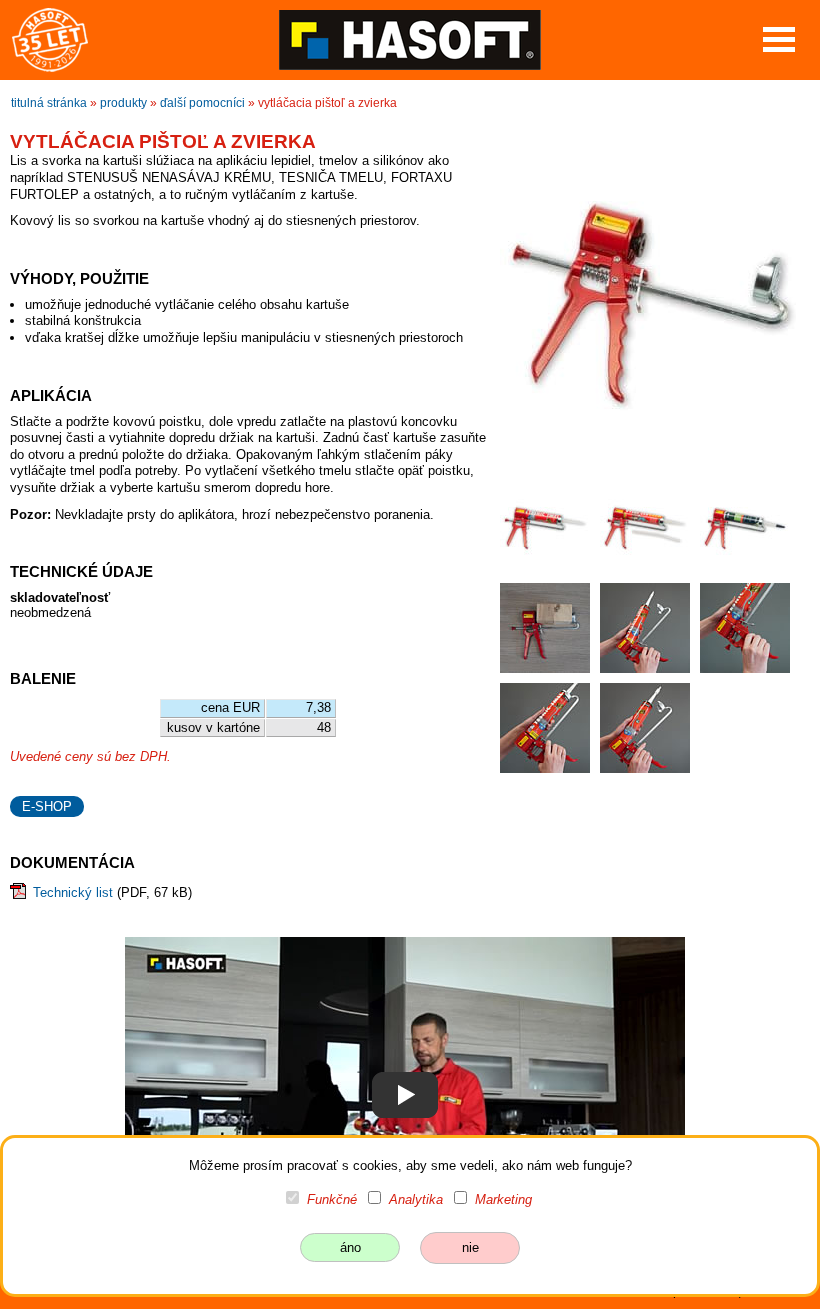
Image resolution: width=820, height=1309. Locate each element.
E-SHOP (47, 806)
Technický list (73, 892)
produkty (123, 103)
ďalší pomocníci (202, 103)
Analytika (416, 1199)
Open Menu (779, 39)
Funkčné (332, 1199)
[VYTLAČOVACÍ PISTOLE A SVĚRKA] (405, 1094)
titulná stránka (49, 103)
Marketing (503, 1199)
